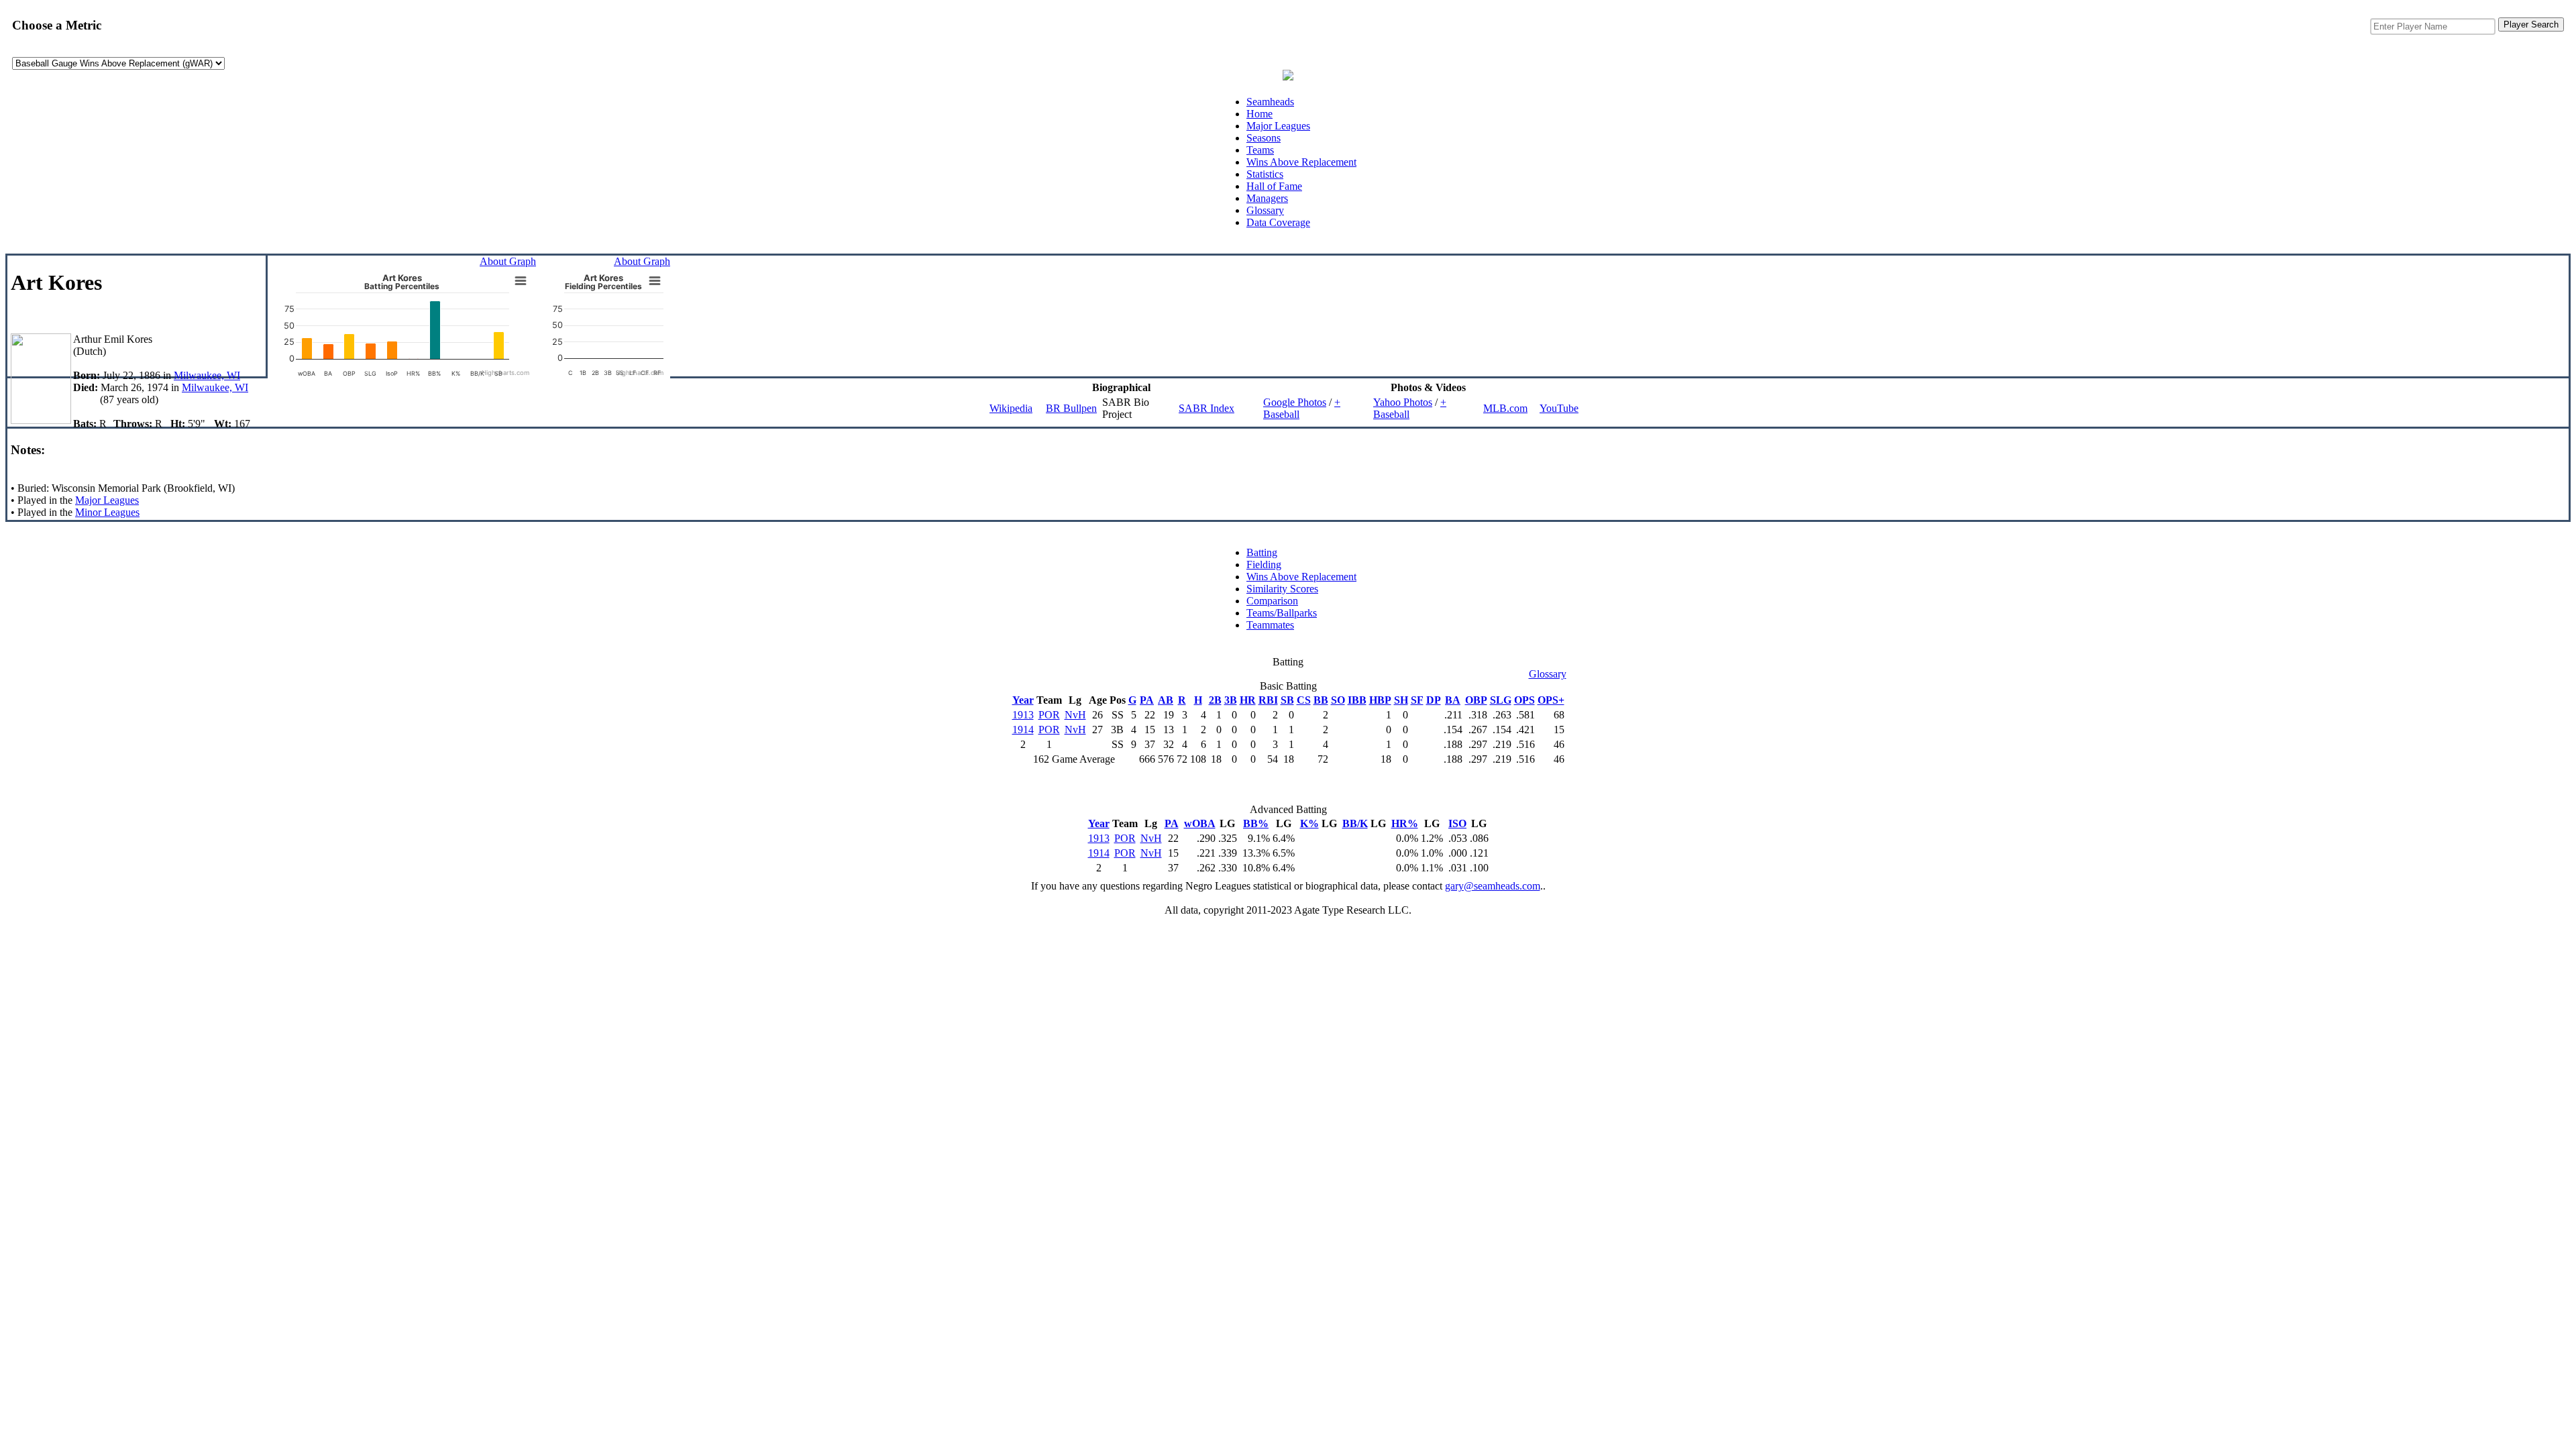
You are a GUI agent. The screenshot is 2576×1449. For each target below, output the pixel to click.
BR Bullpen (1071, 408)
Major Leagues (1278, 126)
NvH (1075, 715)
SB (1287, 700)
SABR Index (1206, 408)
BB (1321, 700)
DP (1434, 700)
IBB (1357, 700)
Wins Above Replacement (1301, 162)
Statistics (1265, 174)
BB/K (1355, 823)
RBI (1268, 700)
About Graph (508, 261)
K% (1309, 823)
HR (1248, 700)
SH (1401, 700)
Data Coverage (1278, 222)
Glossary (1265, 210)
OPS (1524, 700)
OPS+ (1551, 700)
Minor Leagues (107, 512)
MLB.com (1505, 408)
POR (1049, 715)
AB (1166, 700)
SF (1417, 700)
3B (1231, 700)
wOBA (1200, 823)
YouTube (1559, 408)
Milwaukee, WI (207, 375)
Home (1259, 114)
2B (1215, 700)
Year (1023, 700)
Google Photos (1295, 402)
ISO (1457, 823)
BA (1453, 700)
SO (1338, 700)
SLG (1501, 700)
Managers (1267, 198)
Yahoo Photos (1403, 402)
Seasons (1264, 138)
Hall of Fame (1274, 186)
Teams (1260, 150)
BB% (1256, 823)
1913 (1023, 715)
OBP (1476, 700)
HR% (1405, 823)
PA (1147, 700)
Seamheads (1270, 102)
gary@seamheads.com (1493, 886)
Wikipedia (1011, 408)
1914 (1023, 730)
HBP (1380, 700)
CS (1304, 700)
